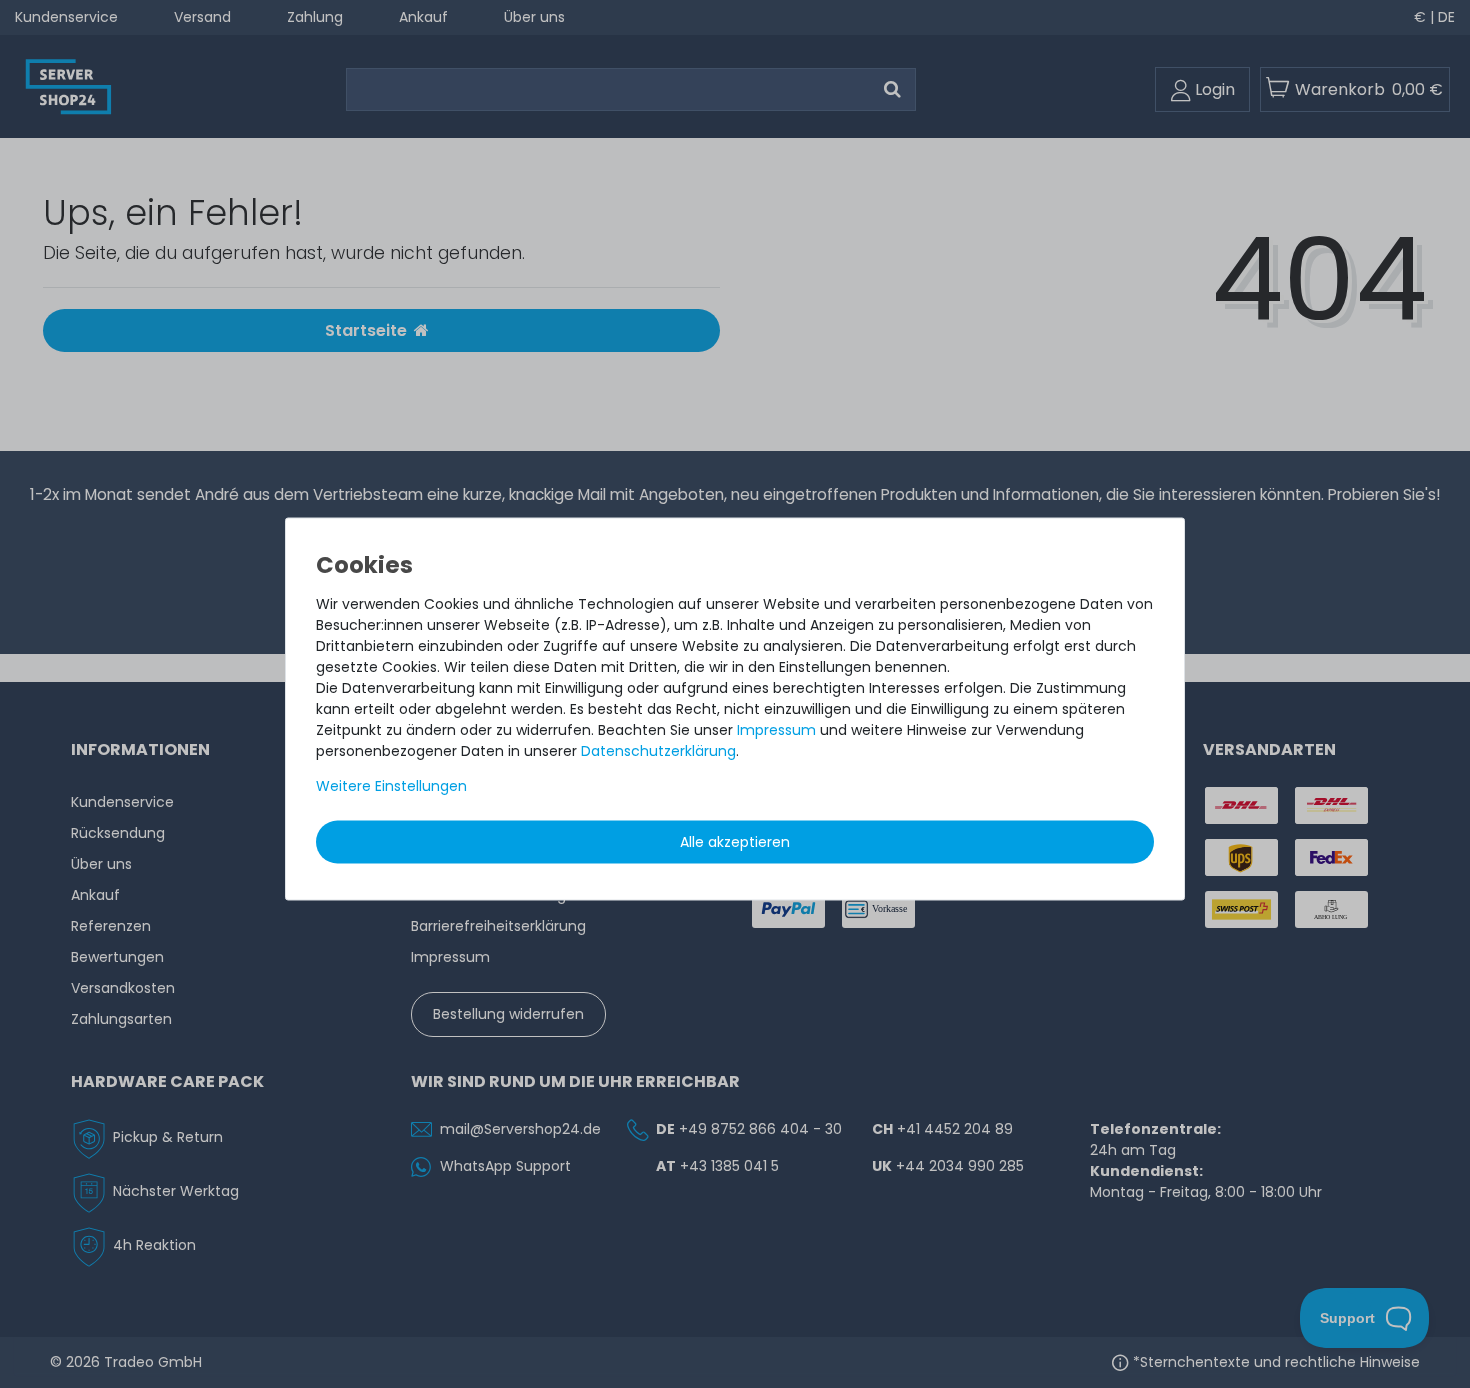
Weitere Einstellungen (391, 786)
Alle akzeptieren (735, 842)
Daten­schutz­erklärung (658, 751)
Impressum (776, 730)
